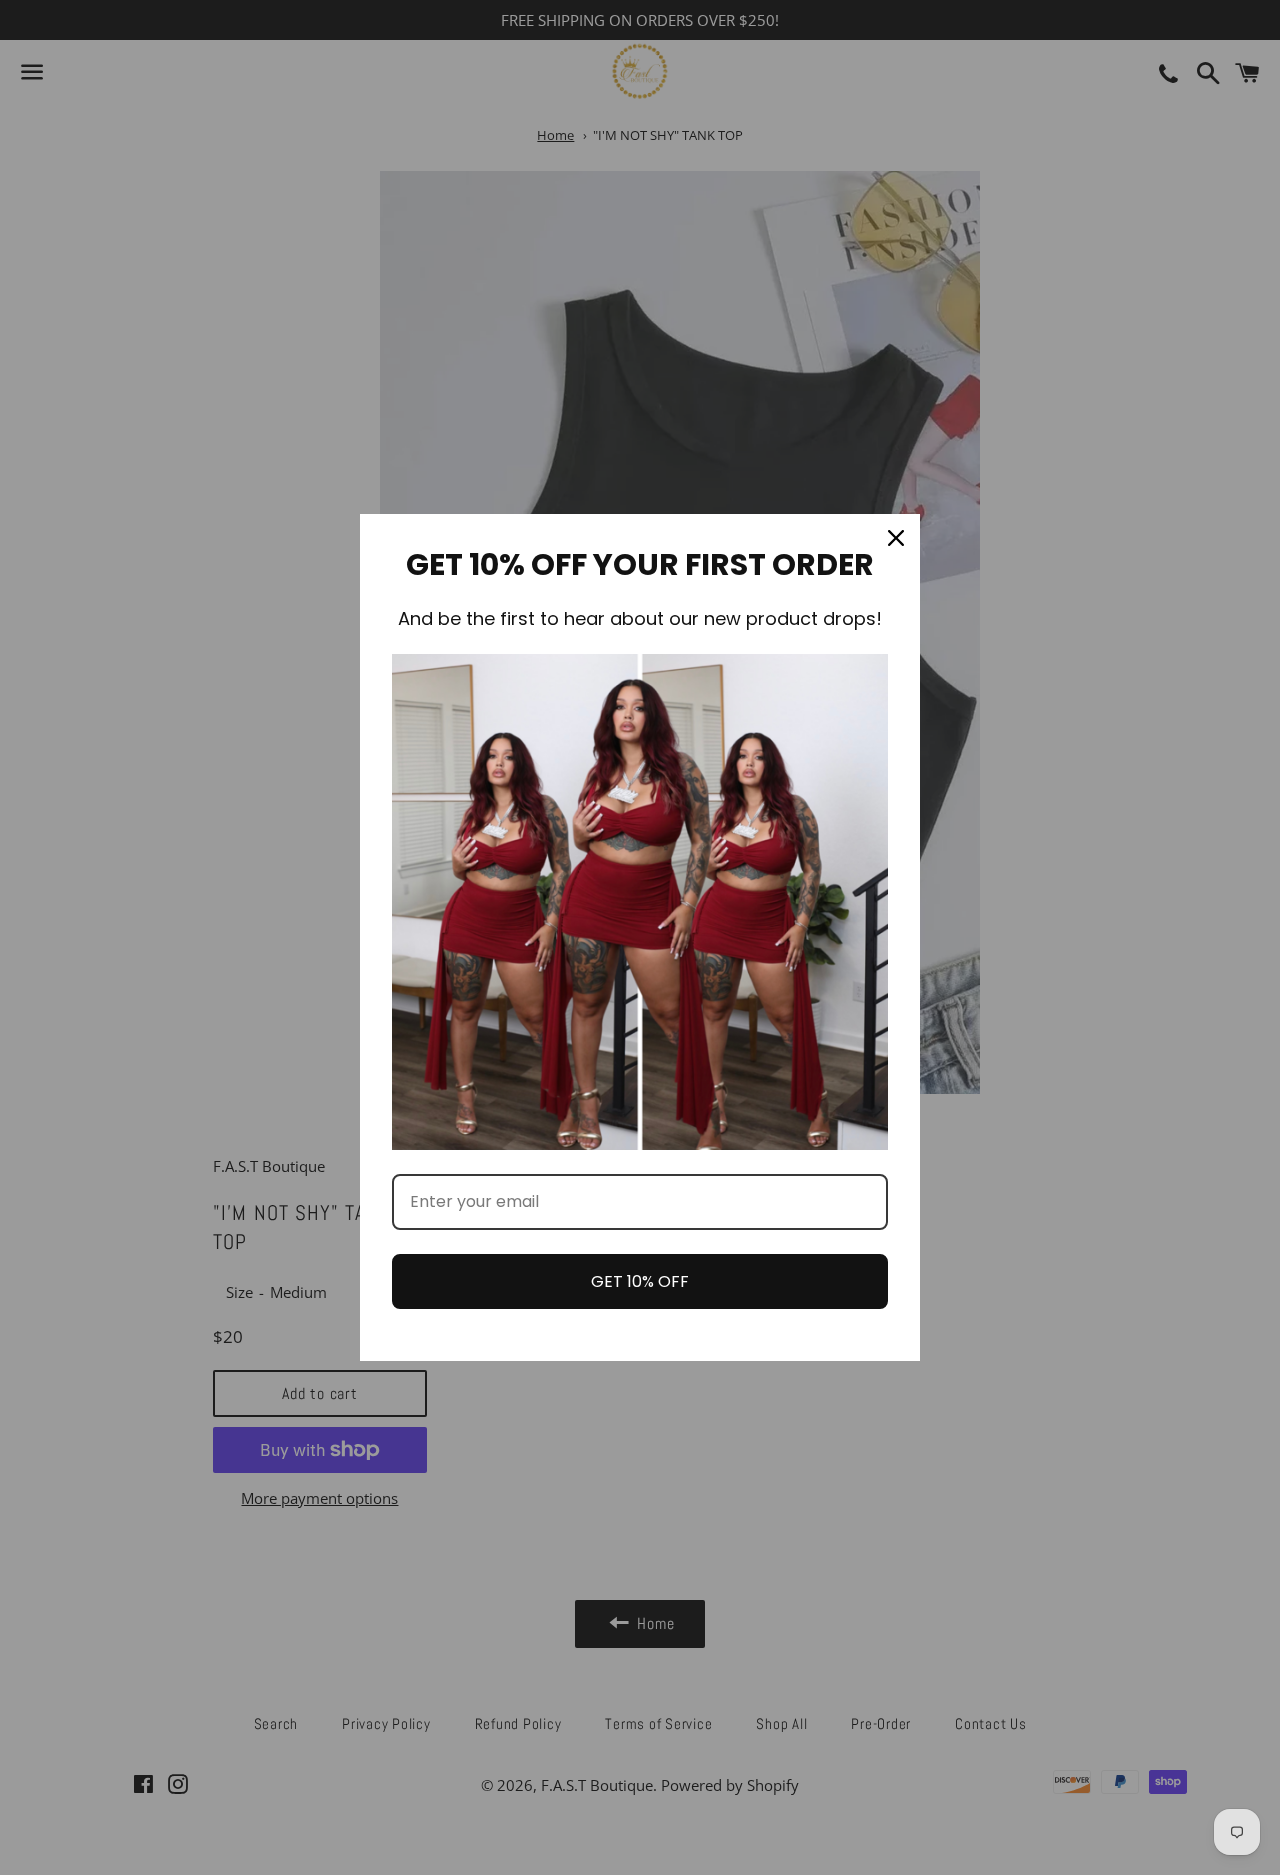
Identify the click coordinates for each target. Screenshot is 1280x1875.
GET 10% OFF (640, 1281)
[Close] (896, 538)
